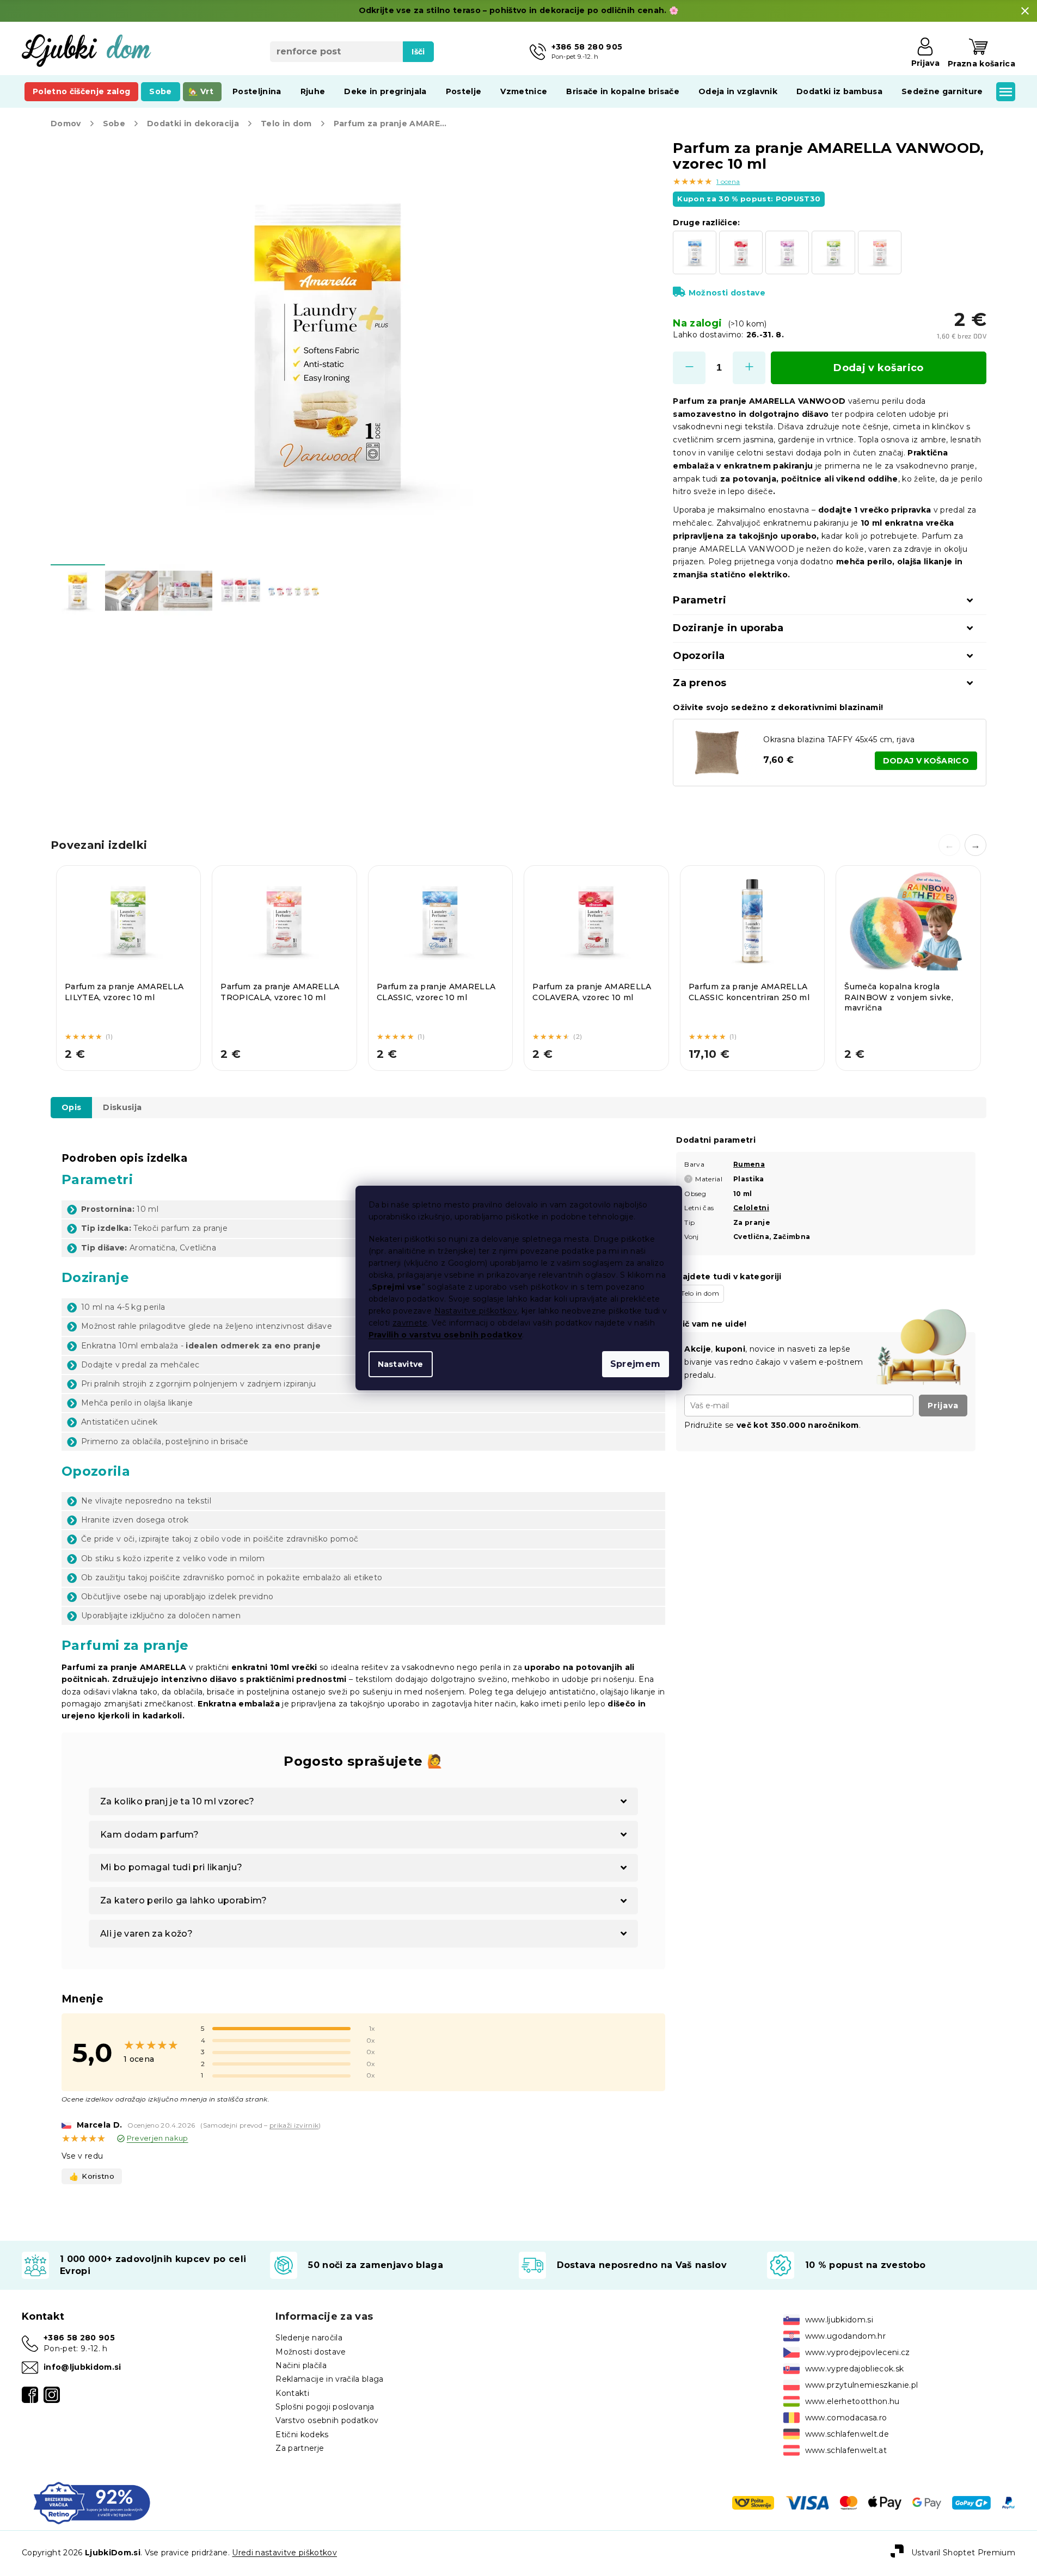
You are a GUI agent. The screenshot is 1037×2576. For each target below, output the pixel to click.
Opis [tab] (71, 1107)
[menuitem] (81, 91)
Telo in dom (700, 1293)
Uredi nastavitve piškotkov (284, 2553)
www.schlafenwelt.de (847, 2434)
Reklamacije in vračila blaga (329, 2379)
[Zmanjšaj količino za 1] (689, 368)
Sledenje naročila (309, 2338)
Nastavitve (401, 1364)
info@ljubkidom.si (82, 2367)
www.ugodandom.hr (845, 2336)
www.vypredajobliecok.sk (855, 2369)
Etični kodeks (302, 2435)
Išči (418, 52)
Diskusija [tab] (122, 1107)
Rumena (749, 1164)
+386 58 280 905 (79, 2338)
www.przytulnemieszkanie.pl (862, 2385)
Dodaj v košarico (878, 368)
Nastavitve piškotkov (476, 1311)
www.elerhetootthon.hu (852, 2401)
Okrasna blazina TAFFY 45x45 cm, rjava (839, 739)
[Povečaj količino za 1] (749, 368)
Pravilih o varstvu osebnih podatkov (446, 1335)
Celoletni (751, 1208)
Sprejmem (636, 1364)
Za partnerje (300, 2448)
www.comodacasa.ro (846, 2418)
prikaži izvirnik (294, 2125)
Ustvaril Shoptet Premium (963, 2553)
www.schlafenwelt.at (846, 2450)
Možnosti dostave (727, 293)
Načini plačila (301, 2365)
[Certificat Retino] (92, 2502)
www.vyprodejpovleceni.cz (858, 2352)
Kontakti (292, 2393)
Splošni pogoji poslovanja (325, 2407)
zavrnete (410, 1323)
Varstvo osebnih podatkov (327, 2420)
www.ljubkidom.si (839, 2320)
